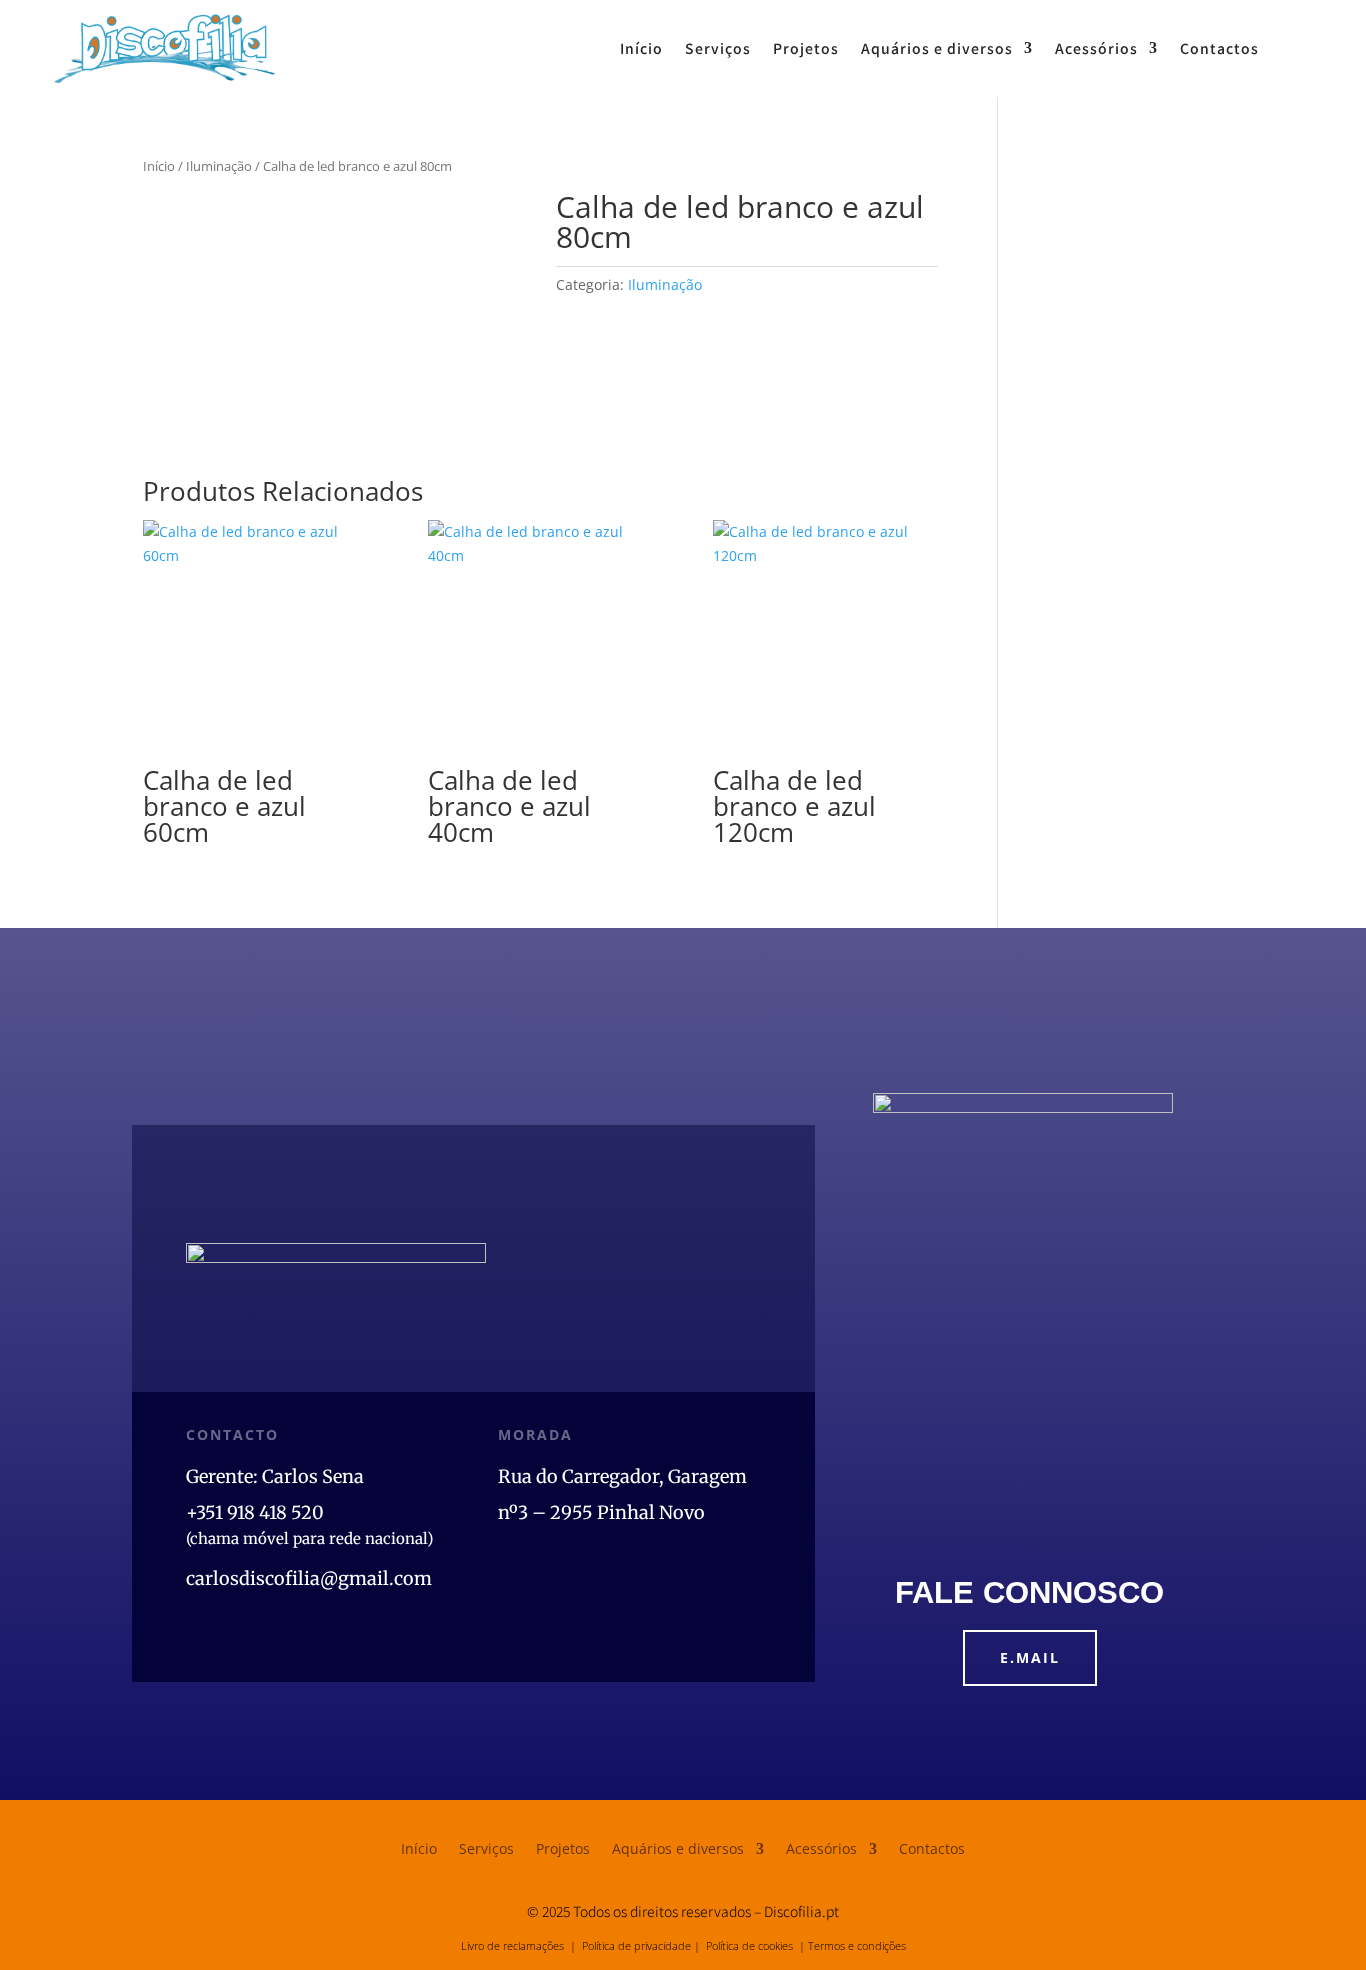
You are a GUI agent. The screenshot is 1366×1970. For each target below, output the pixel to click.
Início (641, 48)
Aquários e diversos (937, 48)
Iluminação (219, 166)
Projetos (806, 48)
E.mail (1030, 1657)
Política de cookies (749, 1945)
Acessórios (1096, 48)
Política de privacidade (636, 1945)
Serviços (718, 48)
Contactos (1219, 48)
